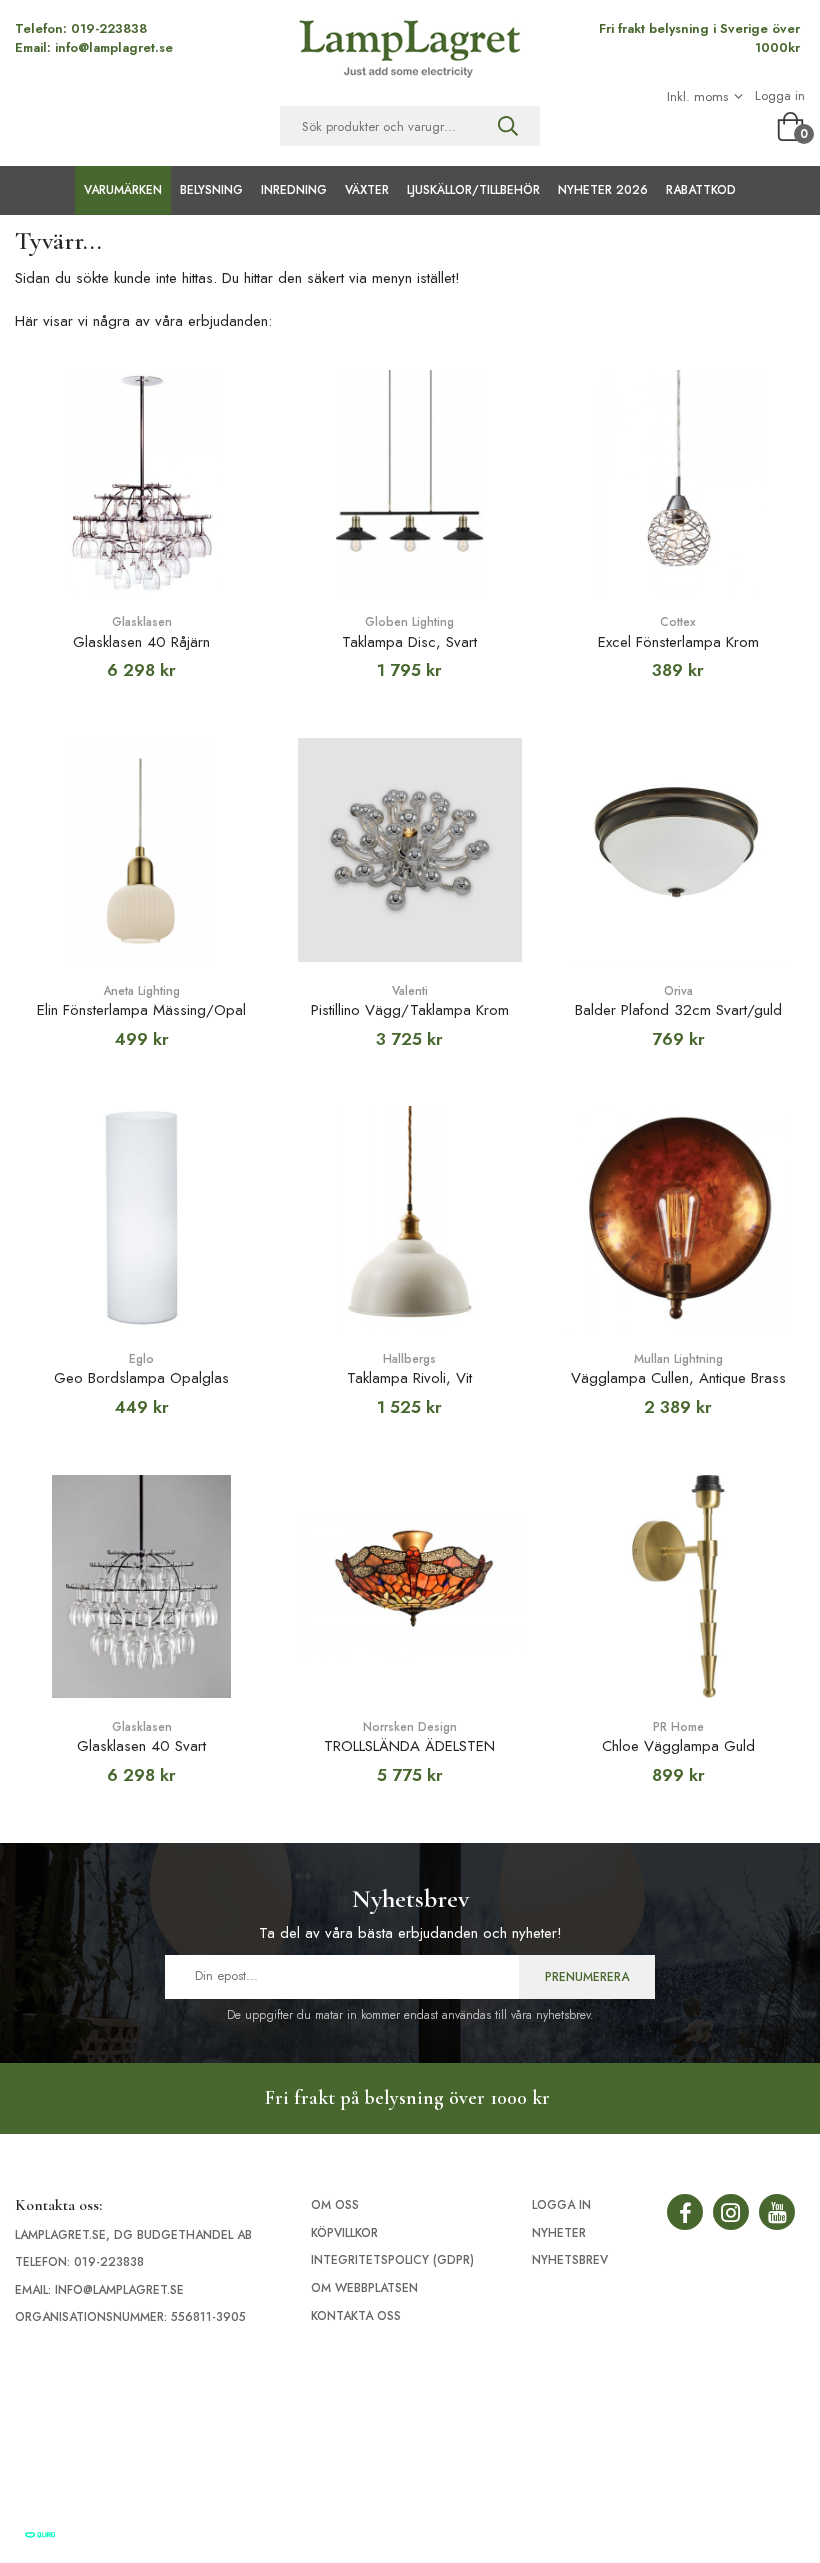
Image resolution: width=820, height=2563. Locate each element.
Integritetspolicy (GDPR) (392, 2260)
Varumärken (123, 190)
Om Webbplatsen (364, 2288)
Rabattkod (701, 190)
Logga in (780, 96)
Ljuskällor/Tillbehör (473, 190)
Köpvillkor (344, 2233)
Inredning (294, 190)
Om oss (335, 2205)
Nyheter (559, 2233)
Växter (367, 190)
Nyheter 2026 (603, 190)
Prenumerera (587, 1977)
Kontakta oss (356, 2316)
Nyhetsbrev (570, 2260)
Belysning (211, 190)
